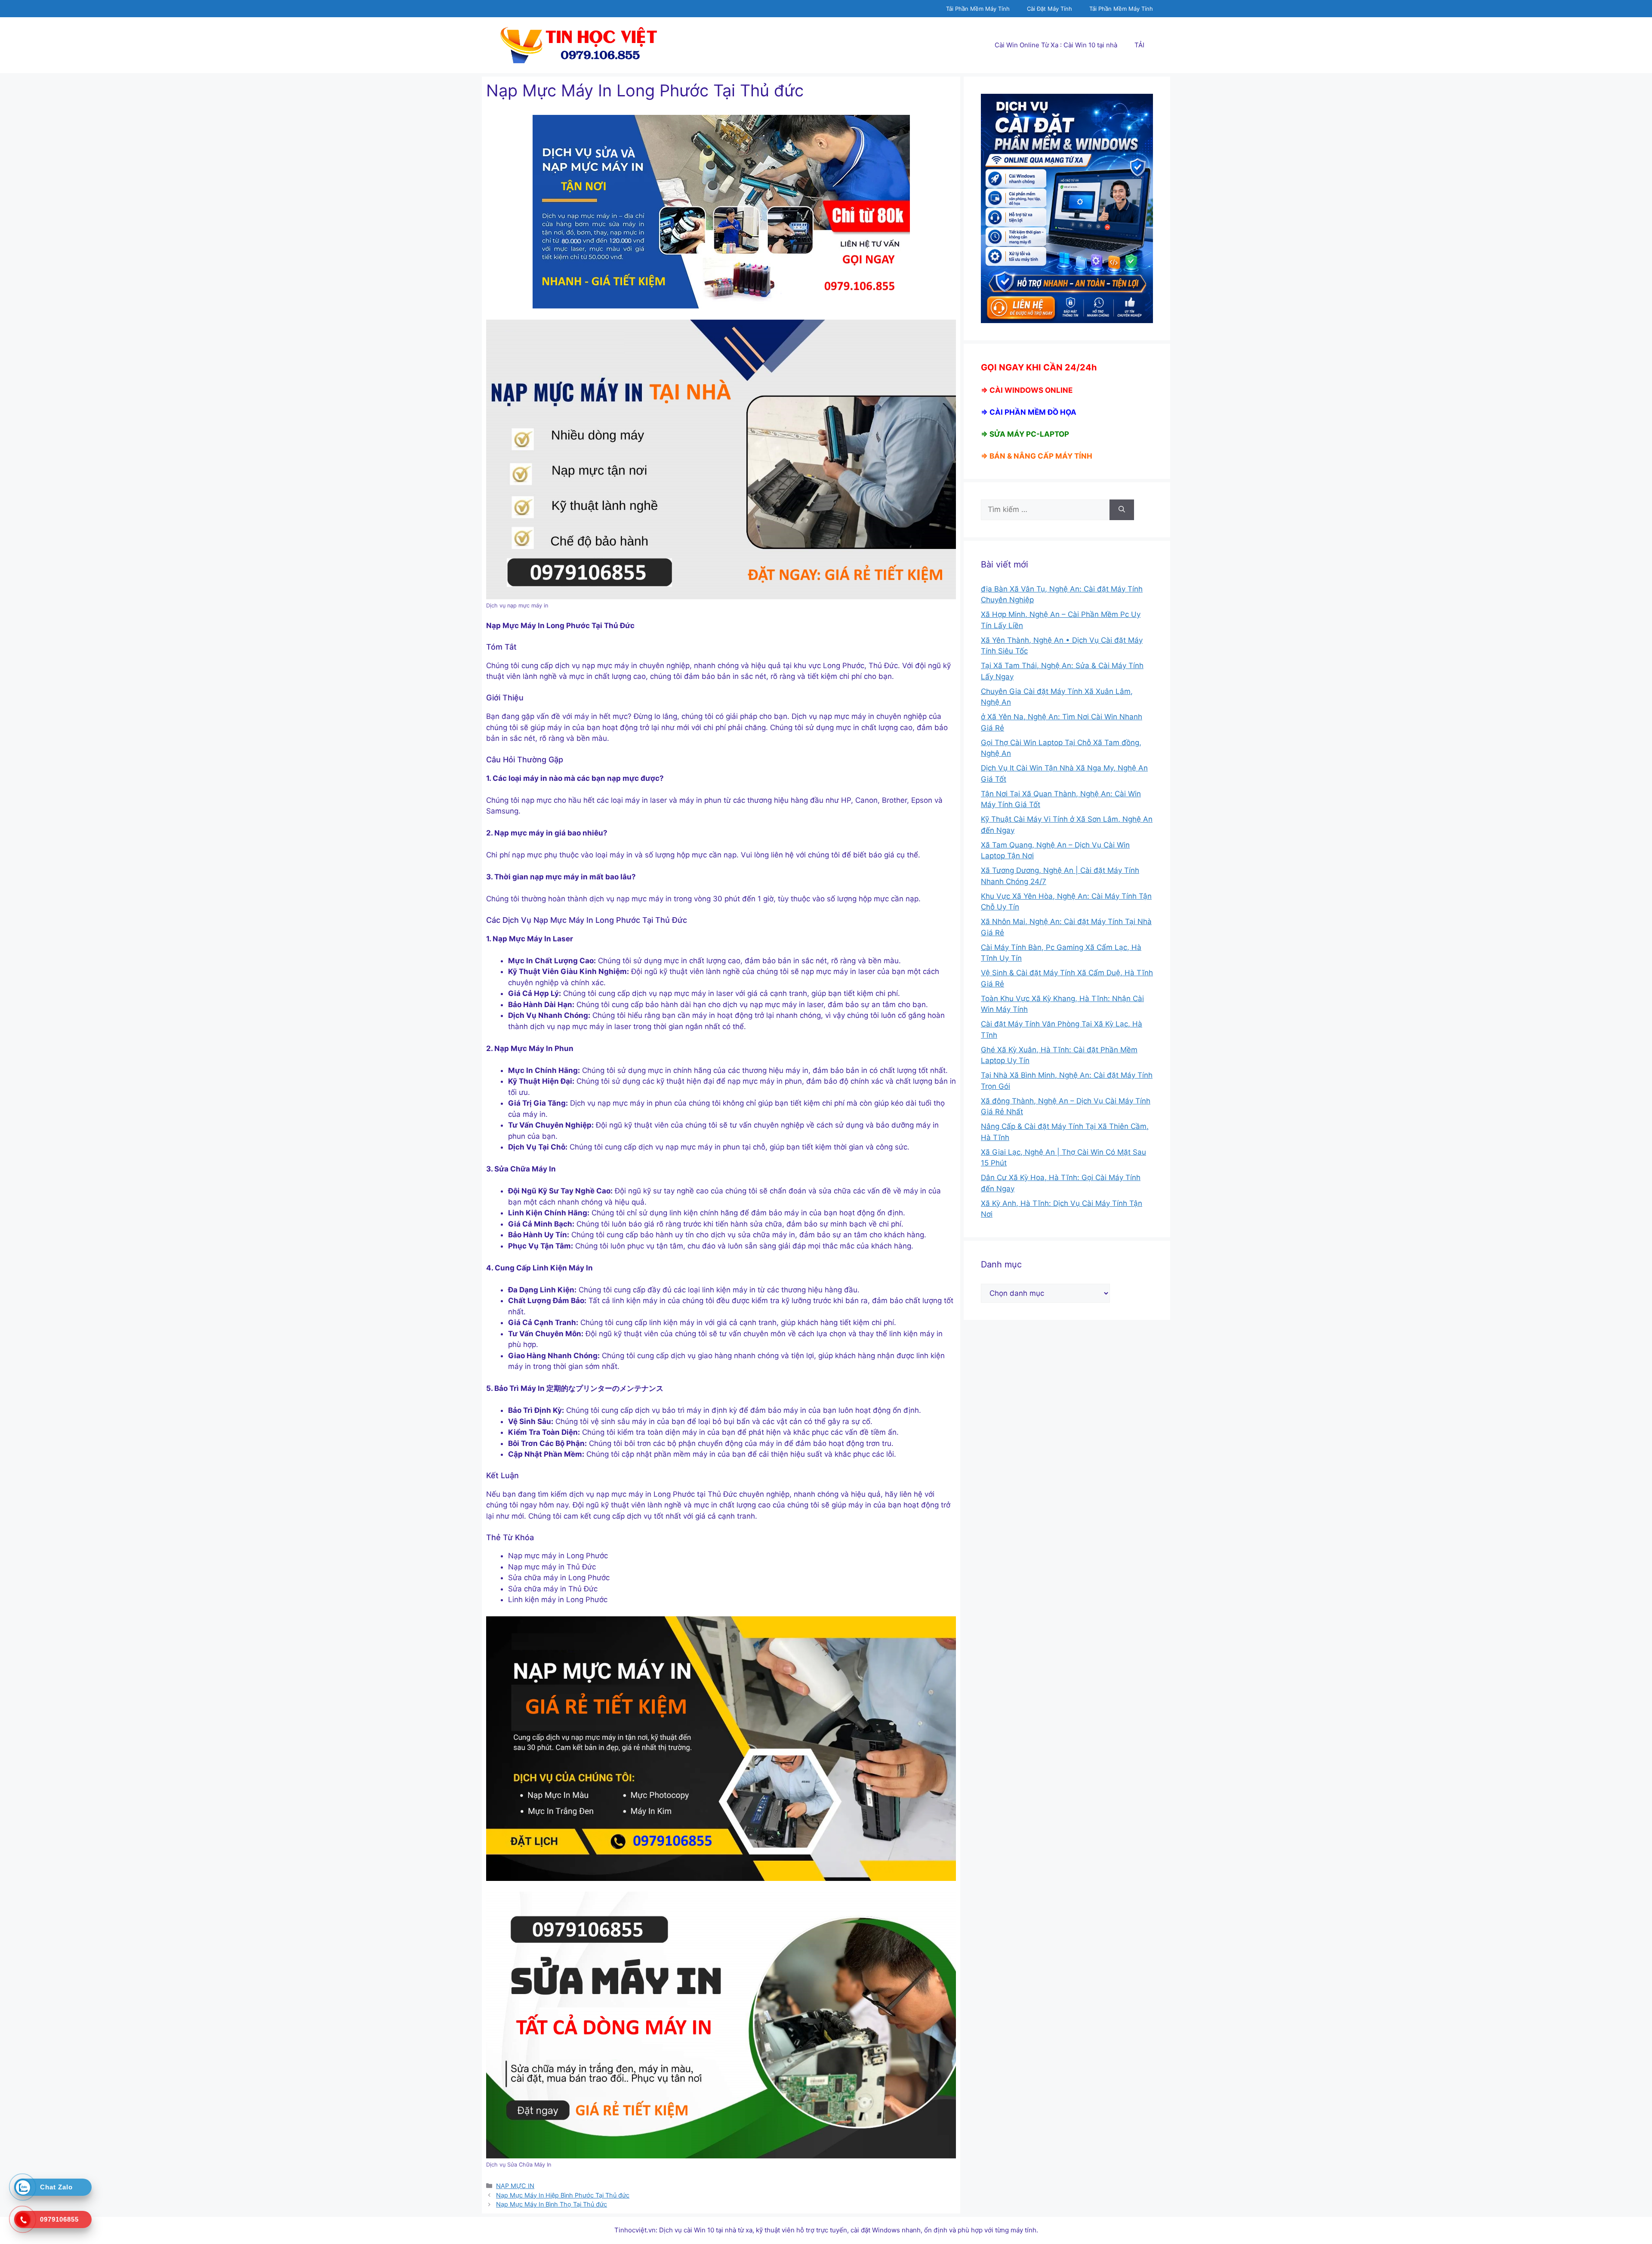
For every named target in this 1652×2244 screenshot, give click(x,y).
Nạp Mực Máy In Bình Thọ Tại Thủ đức (552, 2204)
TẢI (1139, 45)
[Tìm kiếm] (1122, 510)
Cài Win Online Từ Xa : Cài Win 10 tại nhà (1056, 45)
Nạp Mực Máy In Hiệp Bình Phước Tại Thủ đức (563, 2195)
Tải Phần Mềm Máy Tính (978, 9)
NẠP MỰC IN (515, 2186)
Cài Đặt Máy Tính (1049, 9)
